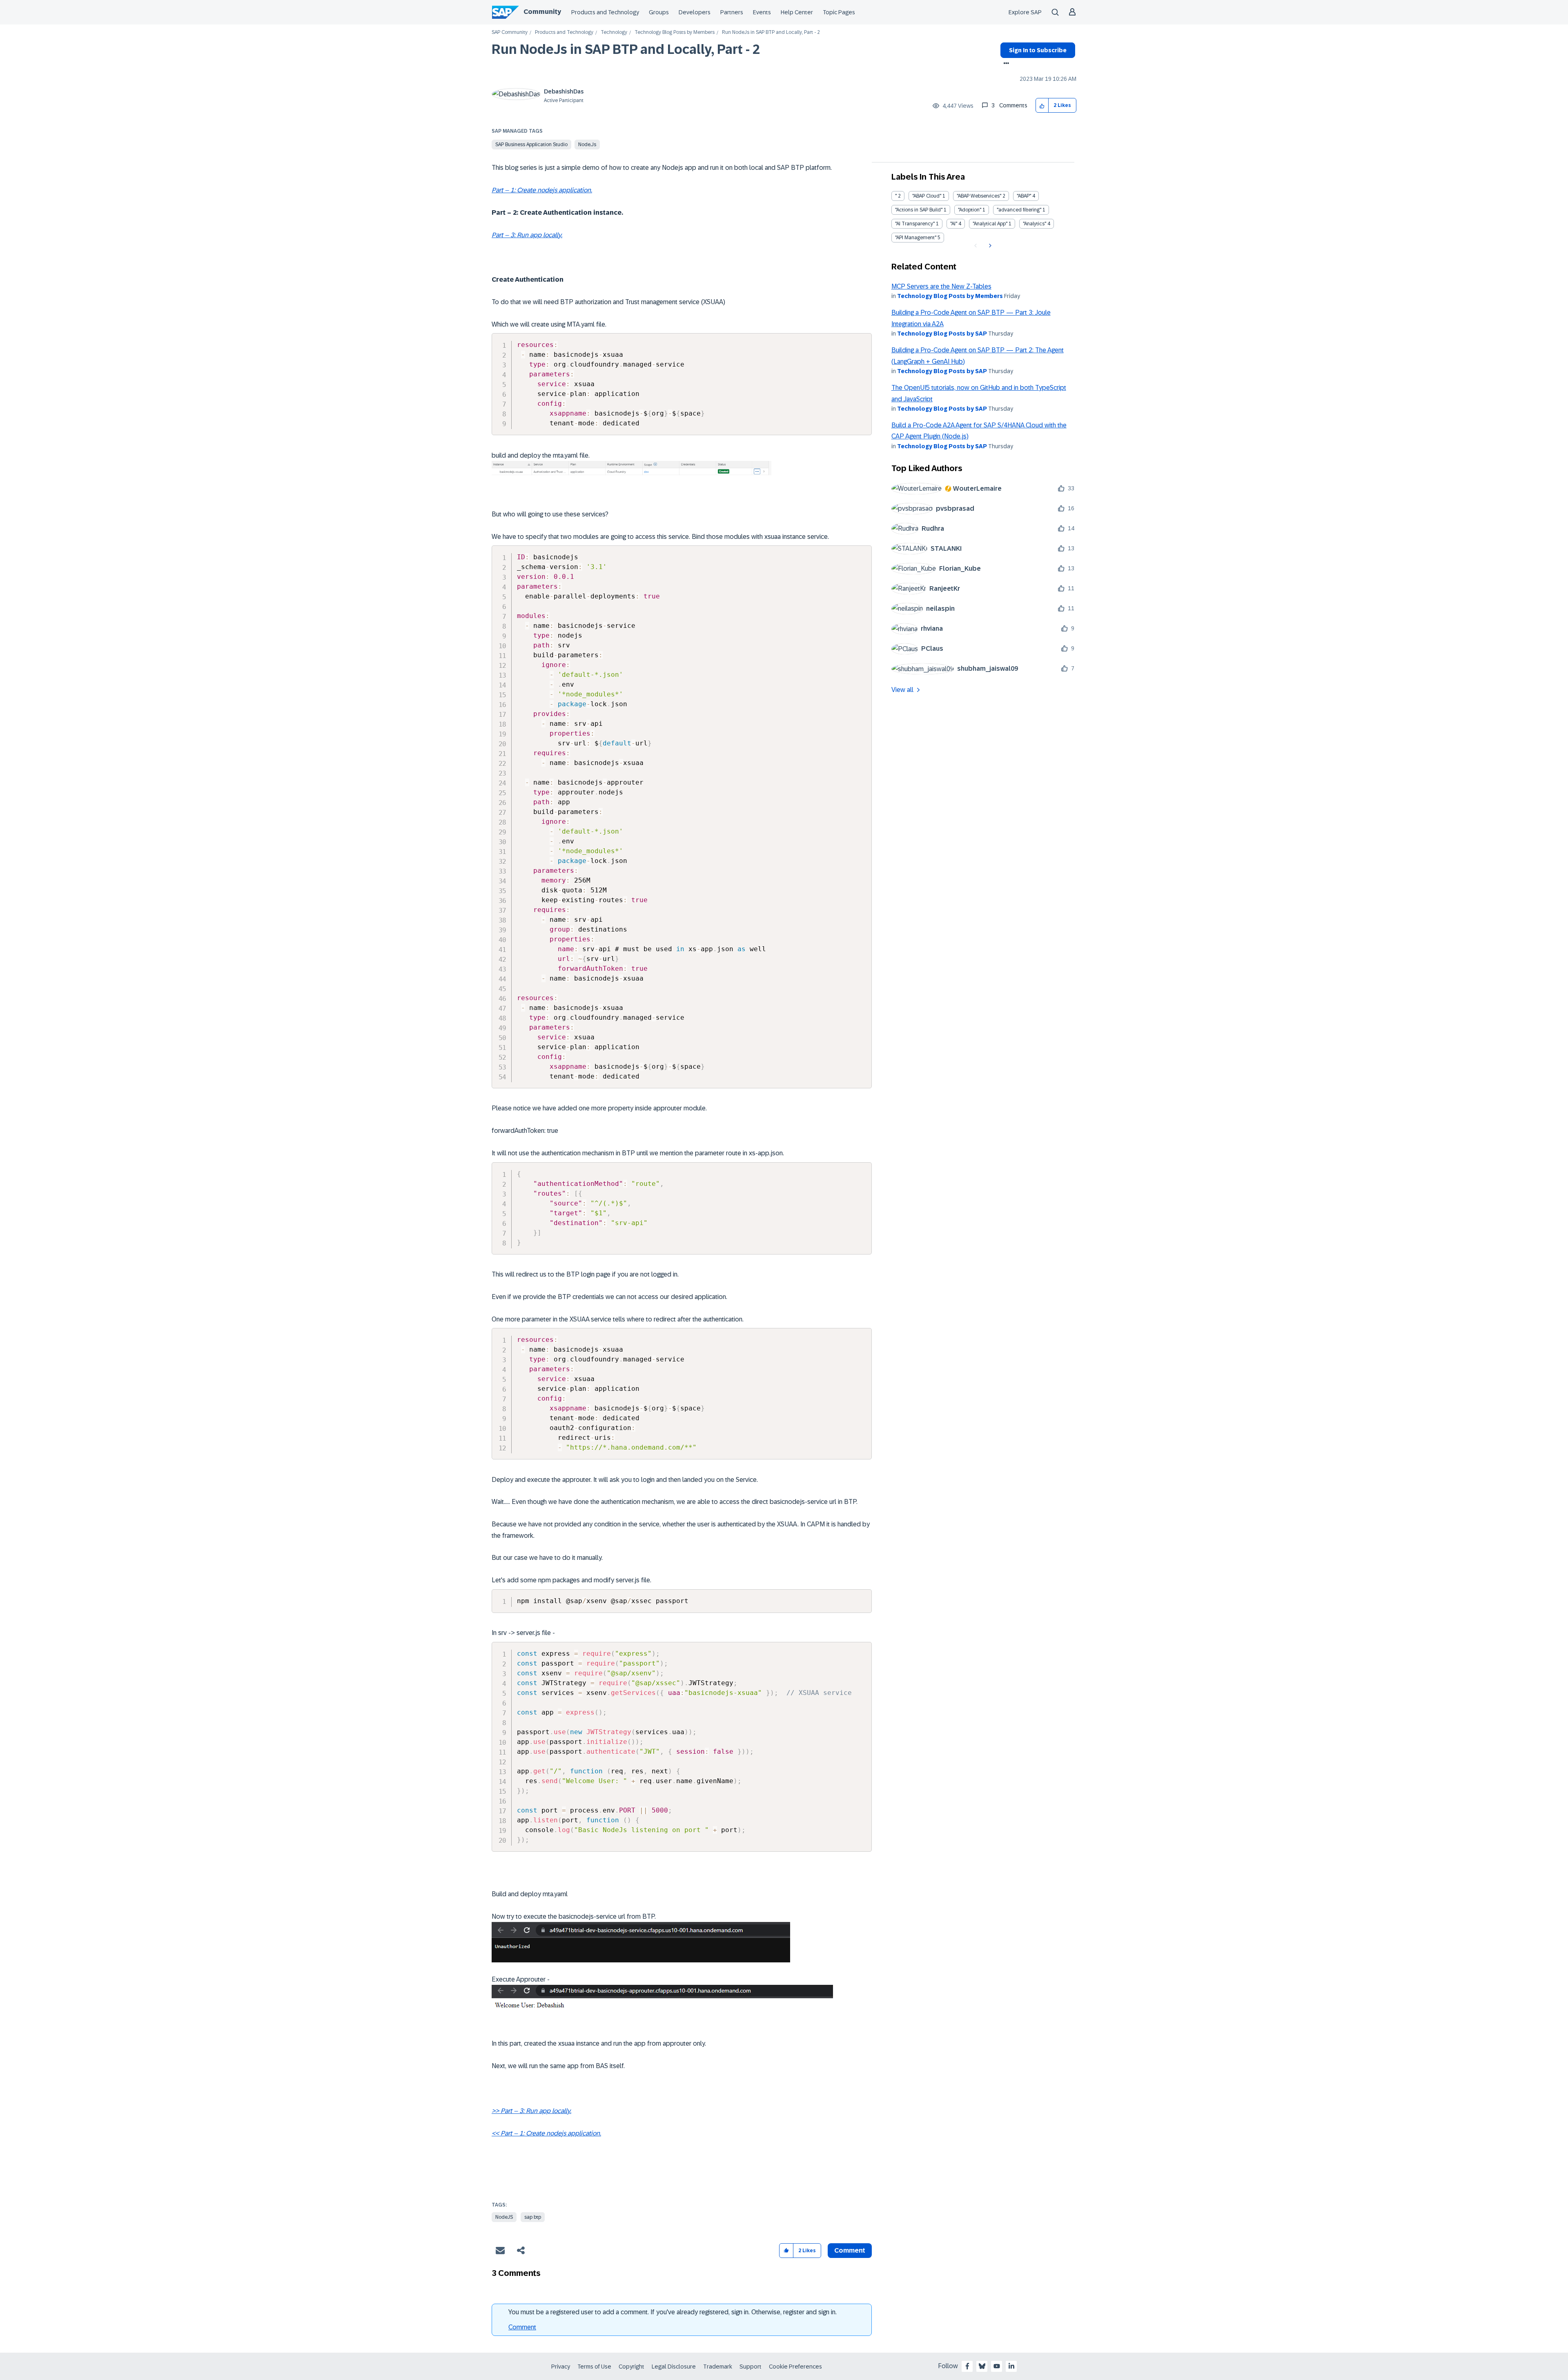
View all (902, 690)
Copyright (631, 2367)
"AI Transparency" (915, 224)
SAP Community (510, 32)
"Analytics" (1035, 224)
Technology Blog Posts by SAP (942, 334)
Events (762, 12)
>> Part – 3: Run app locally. (531, 2111)
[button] (1042, 106)
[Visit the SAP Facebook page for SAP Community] (967, 2366)
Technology (614, 32)
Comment (522, 2327)
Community (542, 12)
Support (751, 2367)
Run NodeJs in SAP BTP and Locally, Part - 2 (626, 49)
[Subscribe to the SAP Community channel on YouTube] (997, 2366)
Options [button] (1005, 64)
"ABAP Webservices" (979, 196)
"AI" (954, 224)
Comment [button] (850, 2250)
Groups (659, 12)
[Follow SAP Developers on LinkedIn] (1011, 2366)
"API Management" (916, 238)
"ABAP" (1024, 196)
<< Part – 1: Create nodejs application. (546, 2133)
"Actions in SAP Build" (919, 210)
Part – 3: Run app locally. (527, 235)
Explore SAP (1025, 12)
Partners (732, 12)
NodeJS (504, 2217)
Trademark (718, 2367)
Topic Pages (839, 12)
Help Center (797, 12)
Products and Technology (605, 12)
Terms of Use (594, 2367)
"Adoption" (970, 210)
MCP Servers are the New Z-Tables (941, 286)
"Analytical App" (990, 224)
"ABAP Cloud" (927, 196)
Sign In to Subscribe (1038, 50)
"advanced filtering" (1019, 210)
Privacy (561, 2367)
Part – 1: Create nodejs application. (542, 190)
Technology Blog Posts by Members (675, 32)
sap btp (533, 2217)
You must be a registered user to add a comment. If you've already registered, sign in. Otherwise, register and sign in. (673, 2312)
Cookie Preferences (795, 2367)
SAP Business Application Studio (531, 145)
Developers (695, 12)
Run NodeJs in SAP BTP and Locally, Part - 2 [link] (771, 32)
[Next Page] (989, 246)
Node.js (587, 145)
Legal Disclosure (674, 2367)
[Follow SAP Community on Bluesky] (982, 2366)
